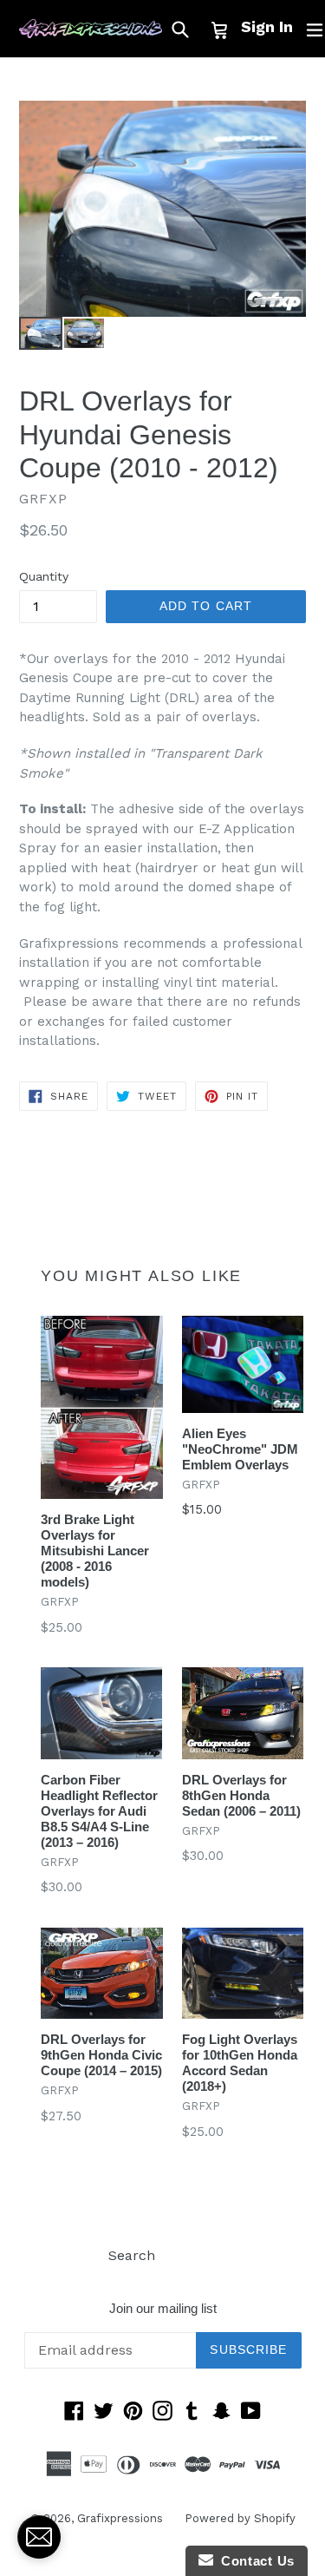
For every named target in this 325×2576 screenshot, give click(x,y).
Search (132, 2255)
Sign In (267, 26)
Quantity (44, 576)
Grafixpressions (120, 2518)
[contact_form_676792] (39, 2537)
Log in (197, 2255)
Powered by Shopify (240, 2518)
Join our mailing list (163, 2308)
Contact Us (254, 2561)
